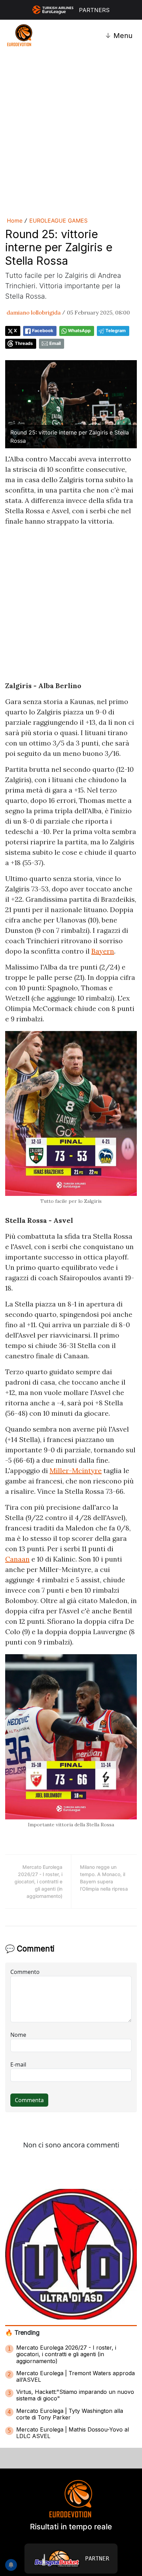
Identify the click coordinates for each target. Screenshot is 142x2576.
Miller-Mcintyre (76, 1470)
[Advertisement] (71, 133)
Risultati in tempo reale (71, 2527)
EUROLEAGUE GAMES (58, 221)
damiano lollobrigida (34, 312)
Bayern (103, 951)
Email (55, 343)
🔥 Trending (22, 2333)
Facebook (43, 331)
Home (15, 221)
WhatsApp (79, 331)
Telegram (116, 331)
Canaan (17, 1559)
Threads (24, 343)
